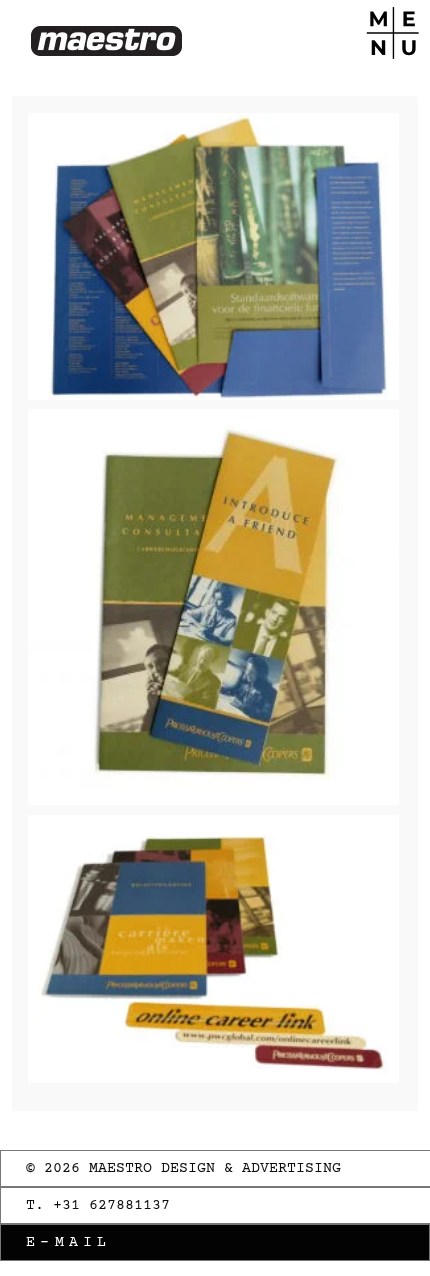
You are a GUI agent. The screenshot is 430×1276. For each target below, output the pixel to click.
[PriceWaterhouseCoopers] (213, 256)
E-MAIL (69, 1242)
